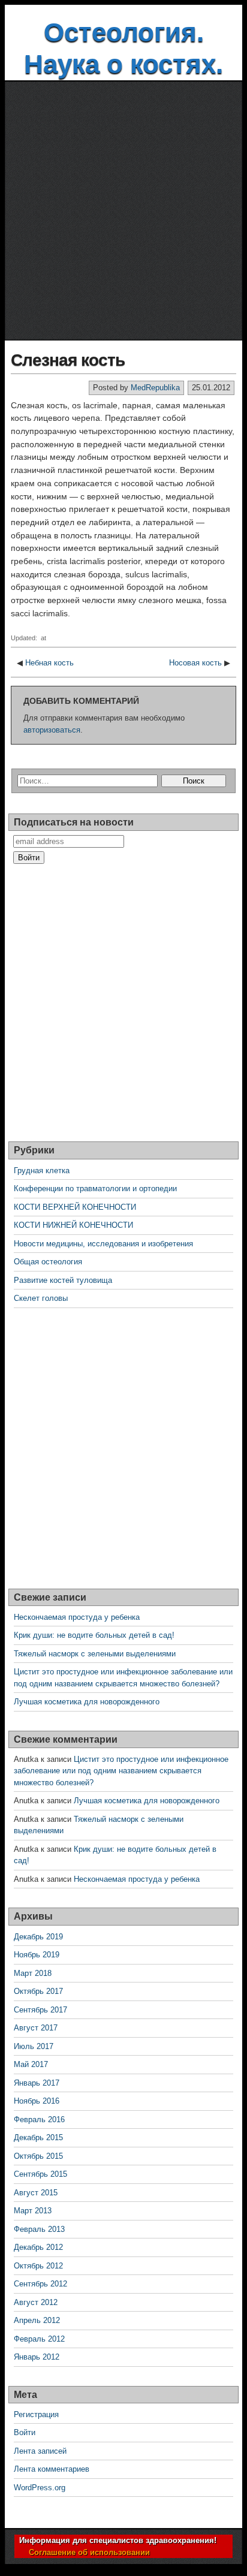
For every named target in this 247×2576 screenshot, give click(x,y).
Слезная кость (68, 360)
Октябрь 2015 (38, 2156)
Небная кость (49, 663)
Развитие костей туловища (63, 1280)
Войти (25, 2432)
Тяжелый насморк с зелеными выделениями (95, 1654)
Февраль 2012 (39, 2339)
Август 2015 (36, 2193)
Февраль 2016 (39, 2119)
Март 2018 (33, 1973)
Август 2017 (36, 2028)
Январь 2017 (37, 2083)
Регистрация (36, 2414)
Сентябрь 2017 (40, 2010)
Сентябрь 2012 (40, 2284)
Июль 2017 (34, 2046)
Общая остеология (48, 1262)
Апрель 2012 (37, 2320)
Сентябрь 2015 (40, 2174)
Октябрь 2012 (38, 2266)
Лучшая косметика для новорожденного (87, 1702)
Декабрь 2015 (38, 2137)
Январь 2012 (37, 2357)
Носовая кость (195, 663)
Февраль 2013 (39, 2229)
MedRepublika (155, 388)
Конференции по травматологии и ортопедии (95, 1188)
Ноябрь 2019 (37, 1955)
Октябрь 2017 (38, 1991)
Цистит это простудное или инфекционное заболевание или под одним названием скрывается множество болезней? (121, 1771)
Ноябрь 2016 (37, 2101)
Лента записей (40, 2451)
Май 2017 (31, 2064)
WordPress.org (40, 2488)
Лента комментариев (52, 2469)
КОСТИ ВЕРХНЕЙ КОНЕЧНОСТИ (75, 1207)
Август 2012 (36, 2302)
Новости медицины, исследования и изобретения (103, 1244)
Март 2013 (33, 2211)
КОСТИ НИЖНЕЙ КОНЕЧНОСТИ (73, 1225)
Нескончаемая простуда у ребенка (77, 1617)
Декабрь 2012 (38, 2247)
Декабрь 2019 (38, 1937)
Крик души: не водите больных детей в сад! (94, 1635)
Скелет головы (41, 1298)
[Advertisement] (123, 211)
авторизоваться (52, 730)
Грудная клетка (42, 1171)
